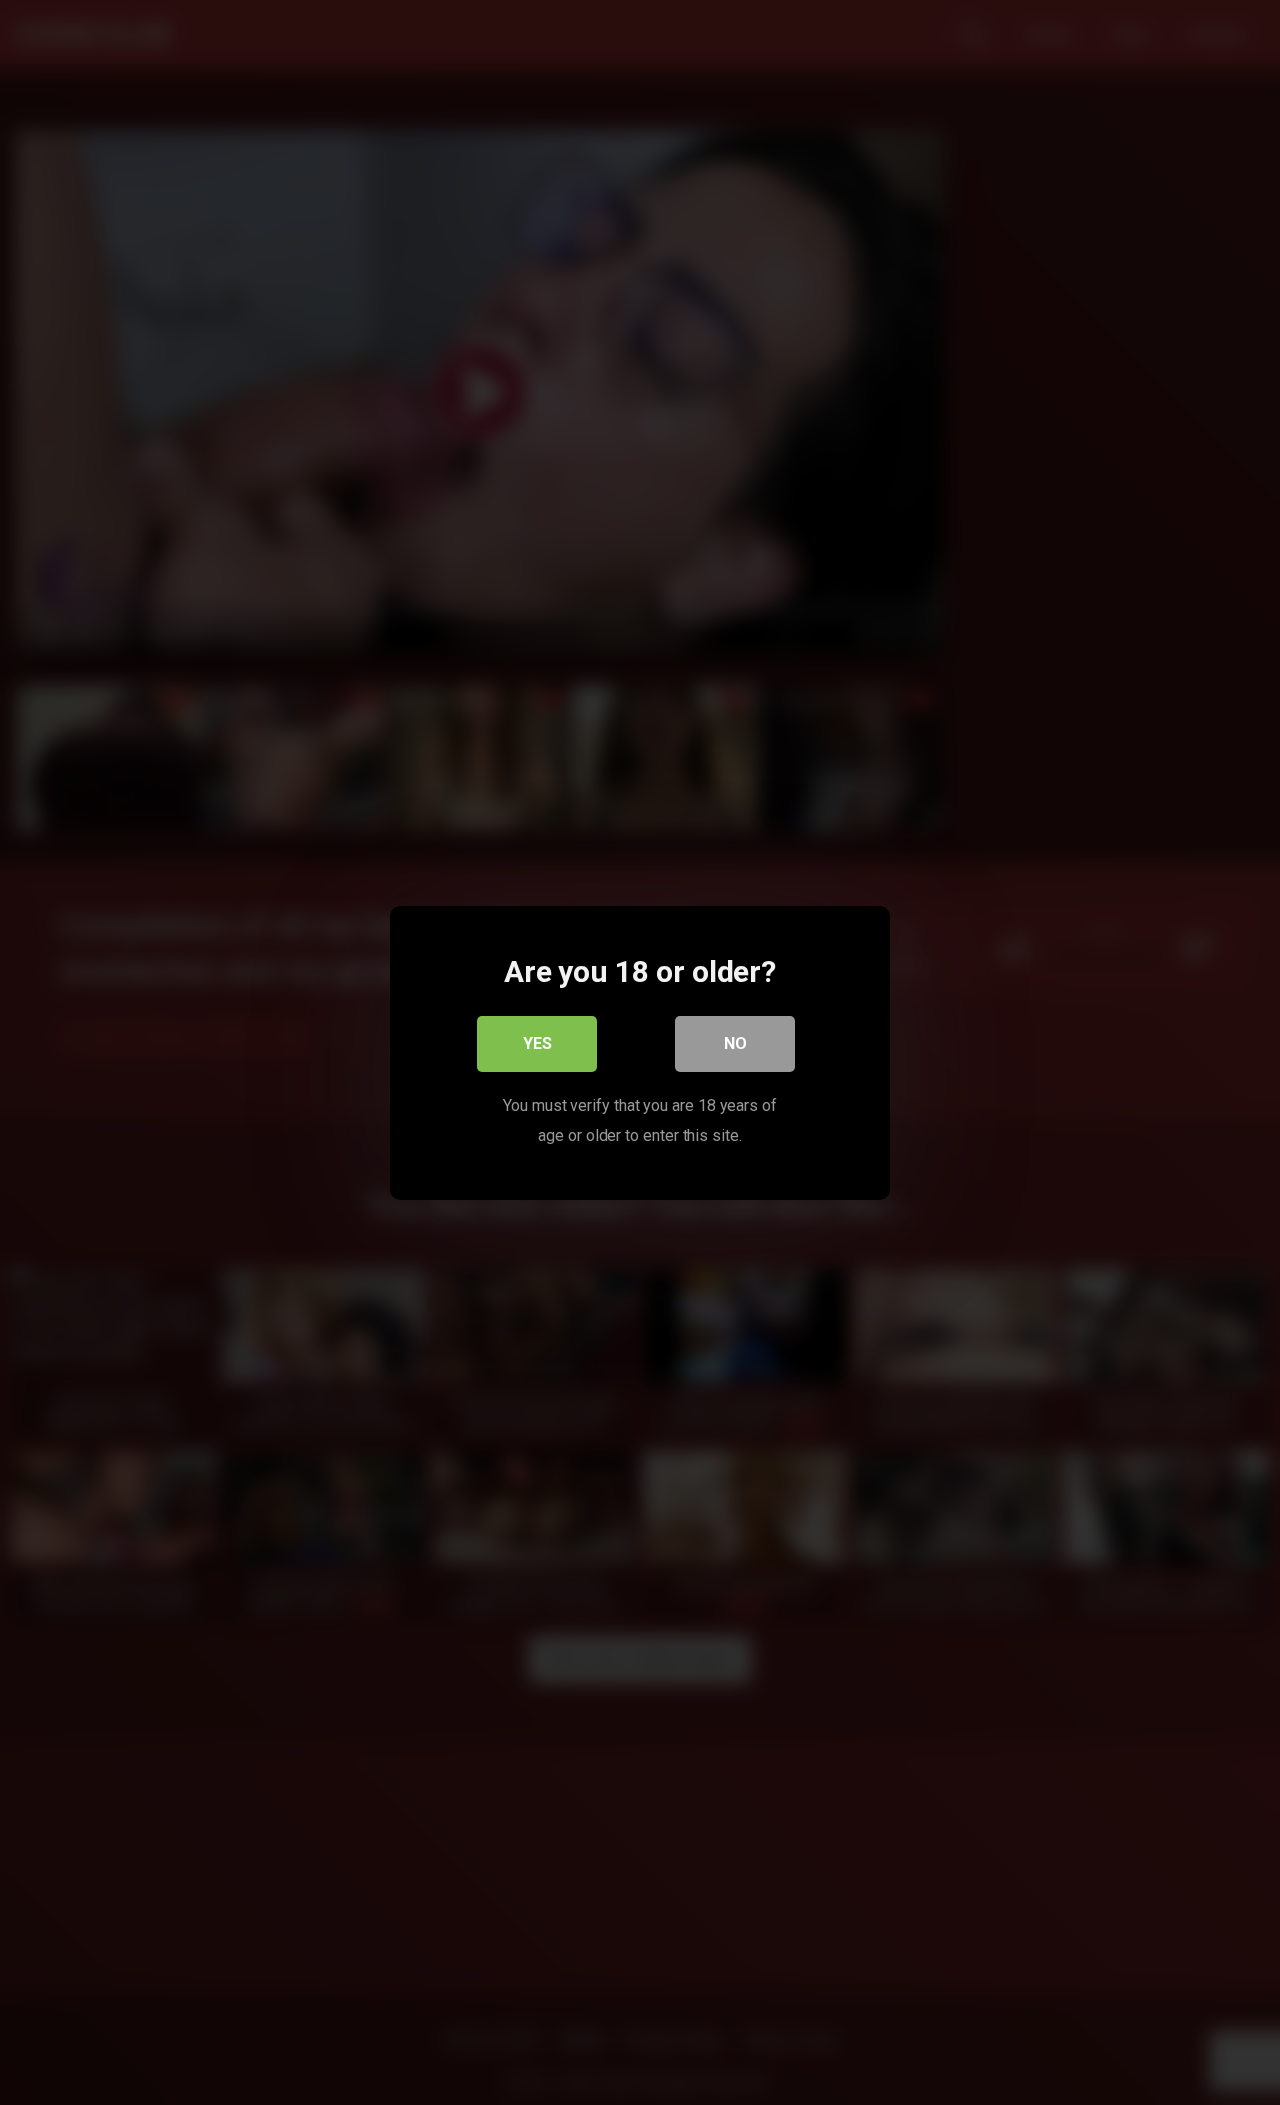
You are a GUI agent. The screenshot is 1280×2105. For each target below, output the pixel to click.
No (735, 1042)
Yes (537, 1042)
